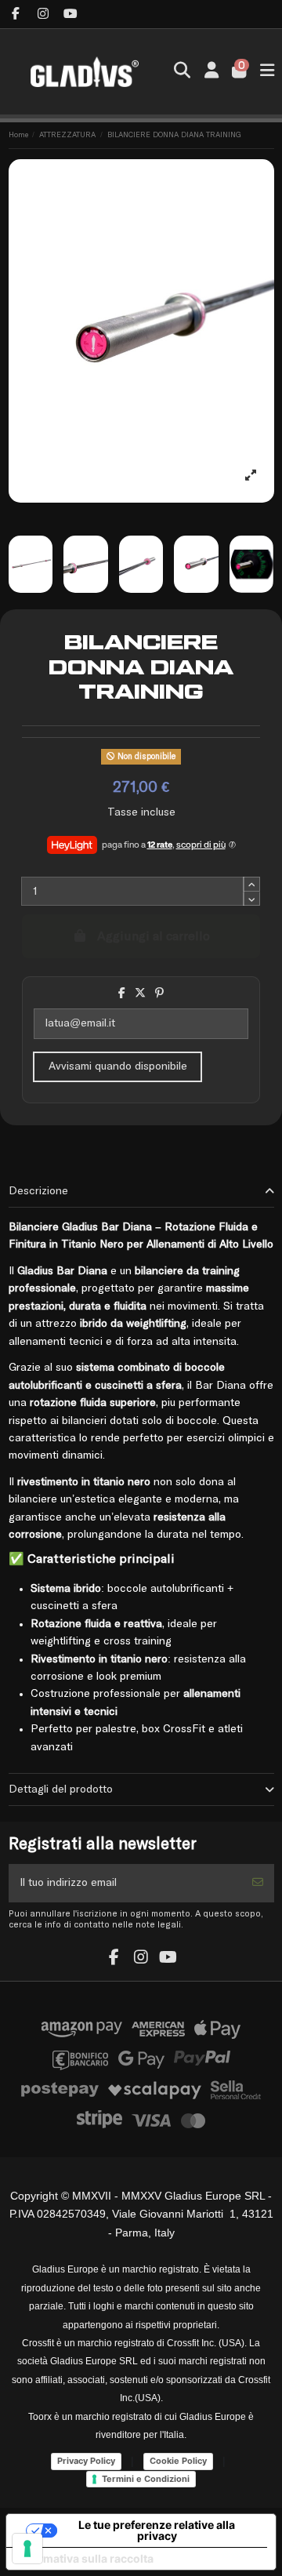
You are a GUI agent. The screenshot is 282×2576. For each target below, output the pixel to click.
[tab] (141, 1192)
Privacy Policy (86, 2461)
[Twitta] (140, 994)
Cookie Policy (178, 2461)
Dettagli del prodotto (61, 1789)
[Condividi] (122, 994)
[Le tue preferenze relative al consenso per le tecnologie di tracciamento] (27, 2549)
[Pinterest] (159, 994)
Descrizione (38, 1191)
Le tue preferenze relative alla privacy (157, 2530)
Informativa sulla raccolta (85, 2558)
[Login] (211, 72)
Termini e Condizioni (146, 2479)
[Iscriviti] (258, 1883)
